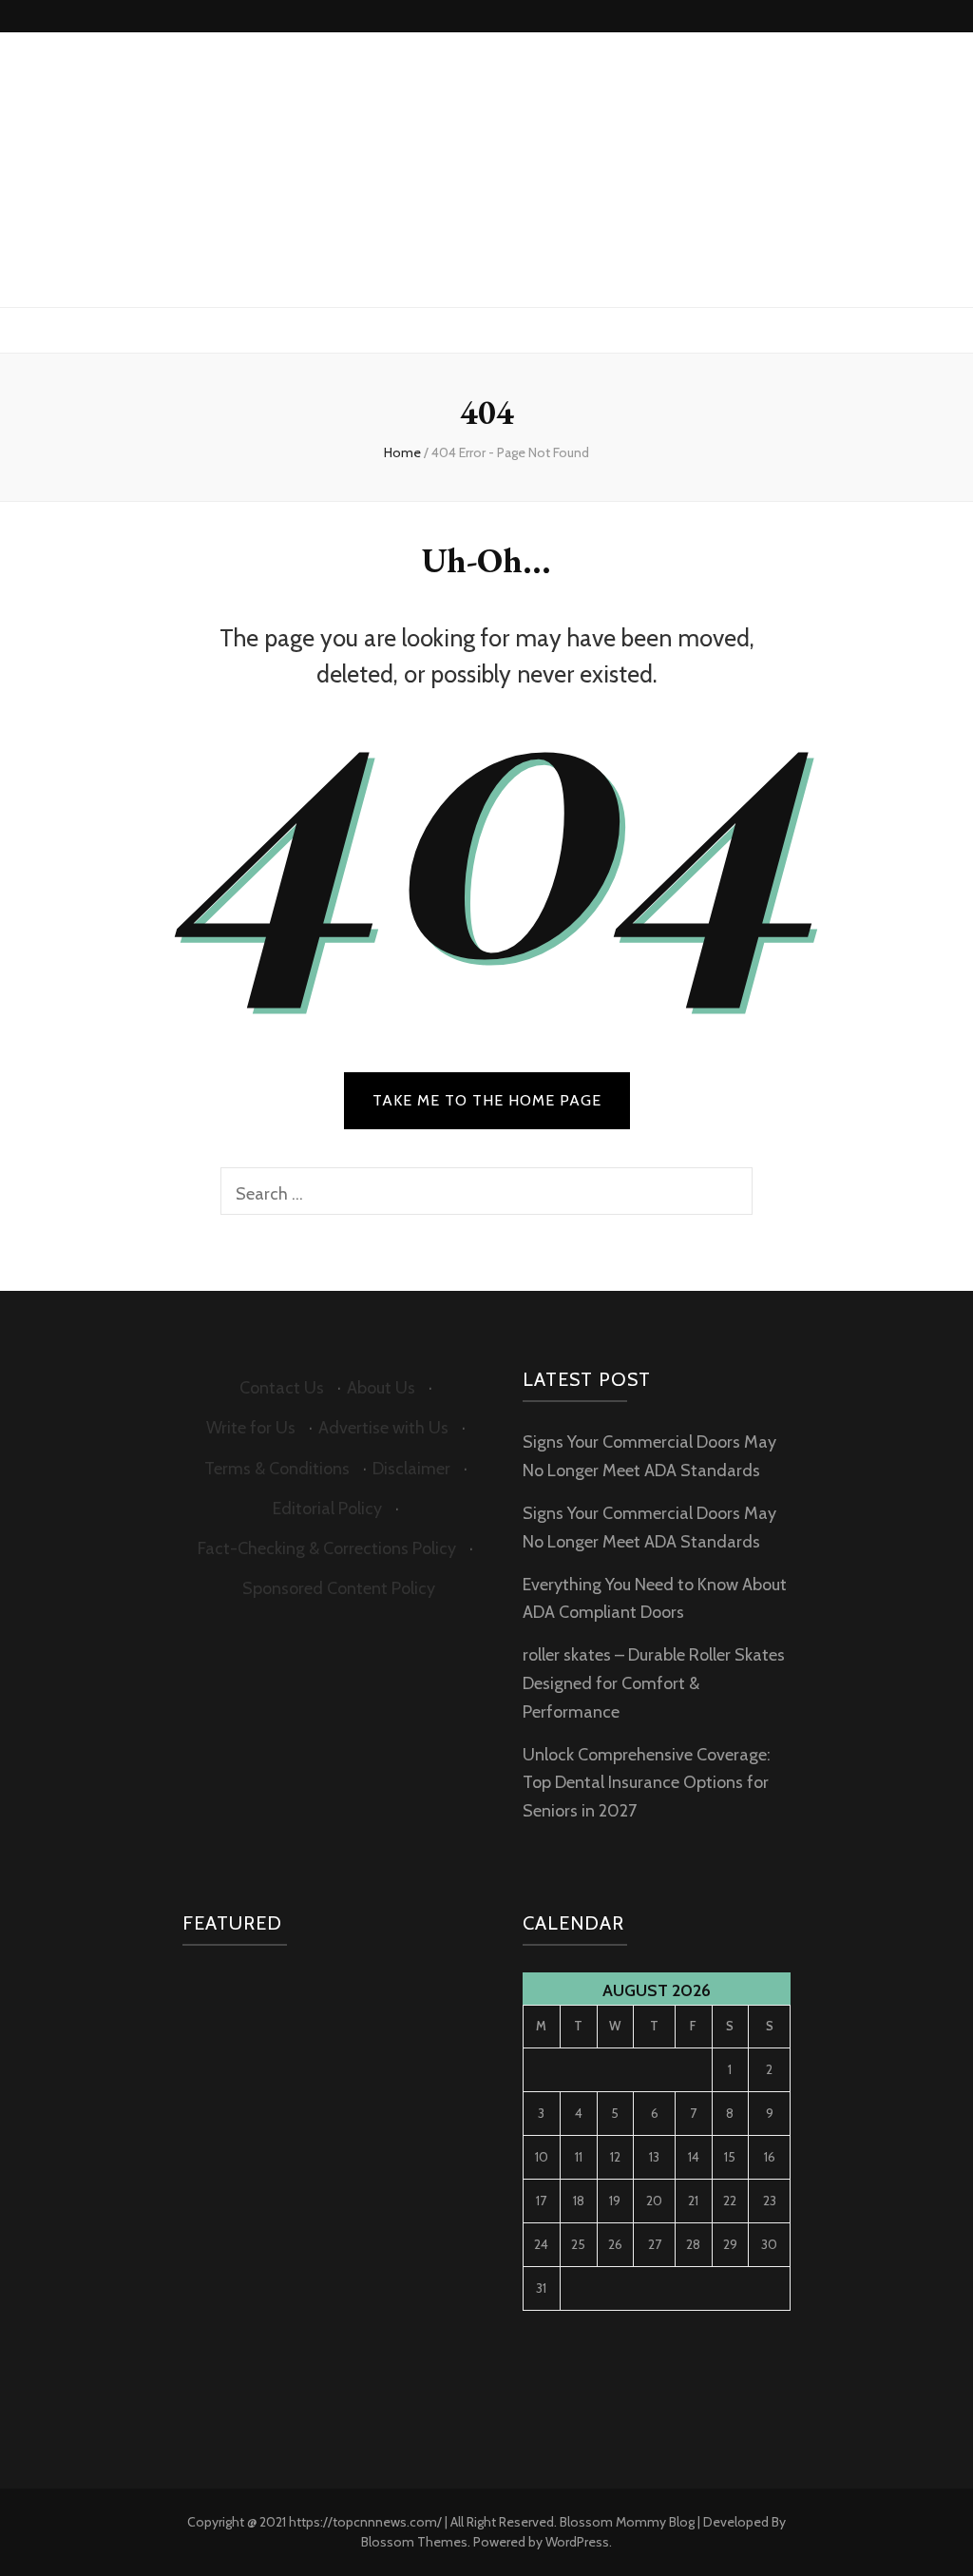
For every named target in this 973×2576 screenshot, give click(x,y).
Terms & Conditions (277, 1469)
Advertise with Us (383, 1428)
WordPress (577, 2542)
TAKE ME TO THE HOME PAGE (487, 1100)
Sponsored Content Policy (339, 1588)
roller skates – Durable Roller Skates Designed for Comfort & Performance (654, 1683)
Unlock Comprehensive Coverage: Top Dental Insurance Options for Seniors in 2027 (647, 1783)
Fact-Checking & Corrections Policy (327, 1548)
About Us (381, 1388)
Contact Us (282, 1388)
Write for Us (251, 1428)
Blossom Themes (414, 2542)
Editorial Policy (327, 1509)
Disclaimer (411, 1469)
